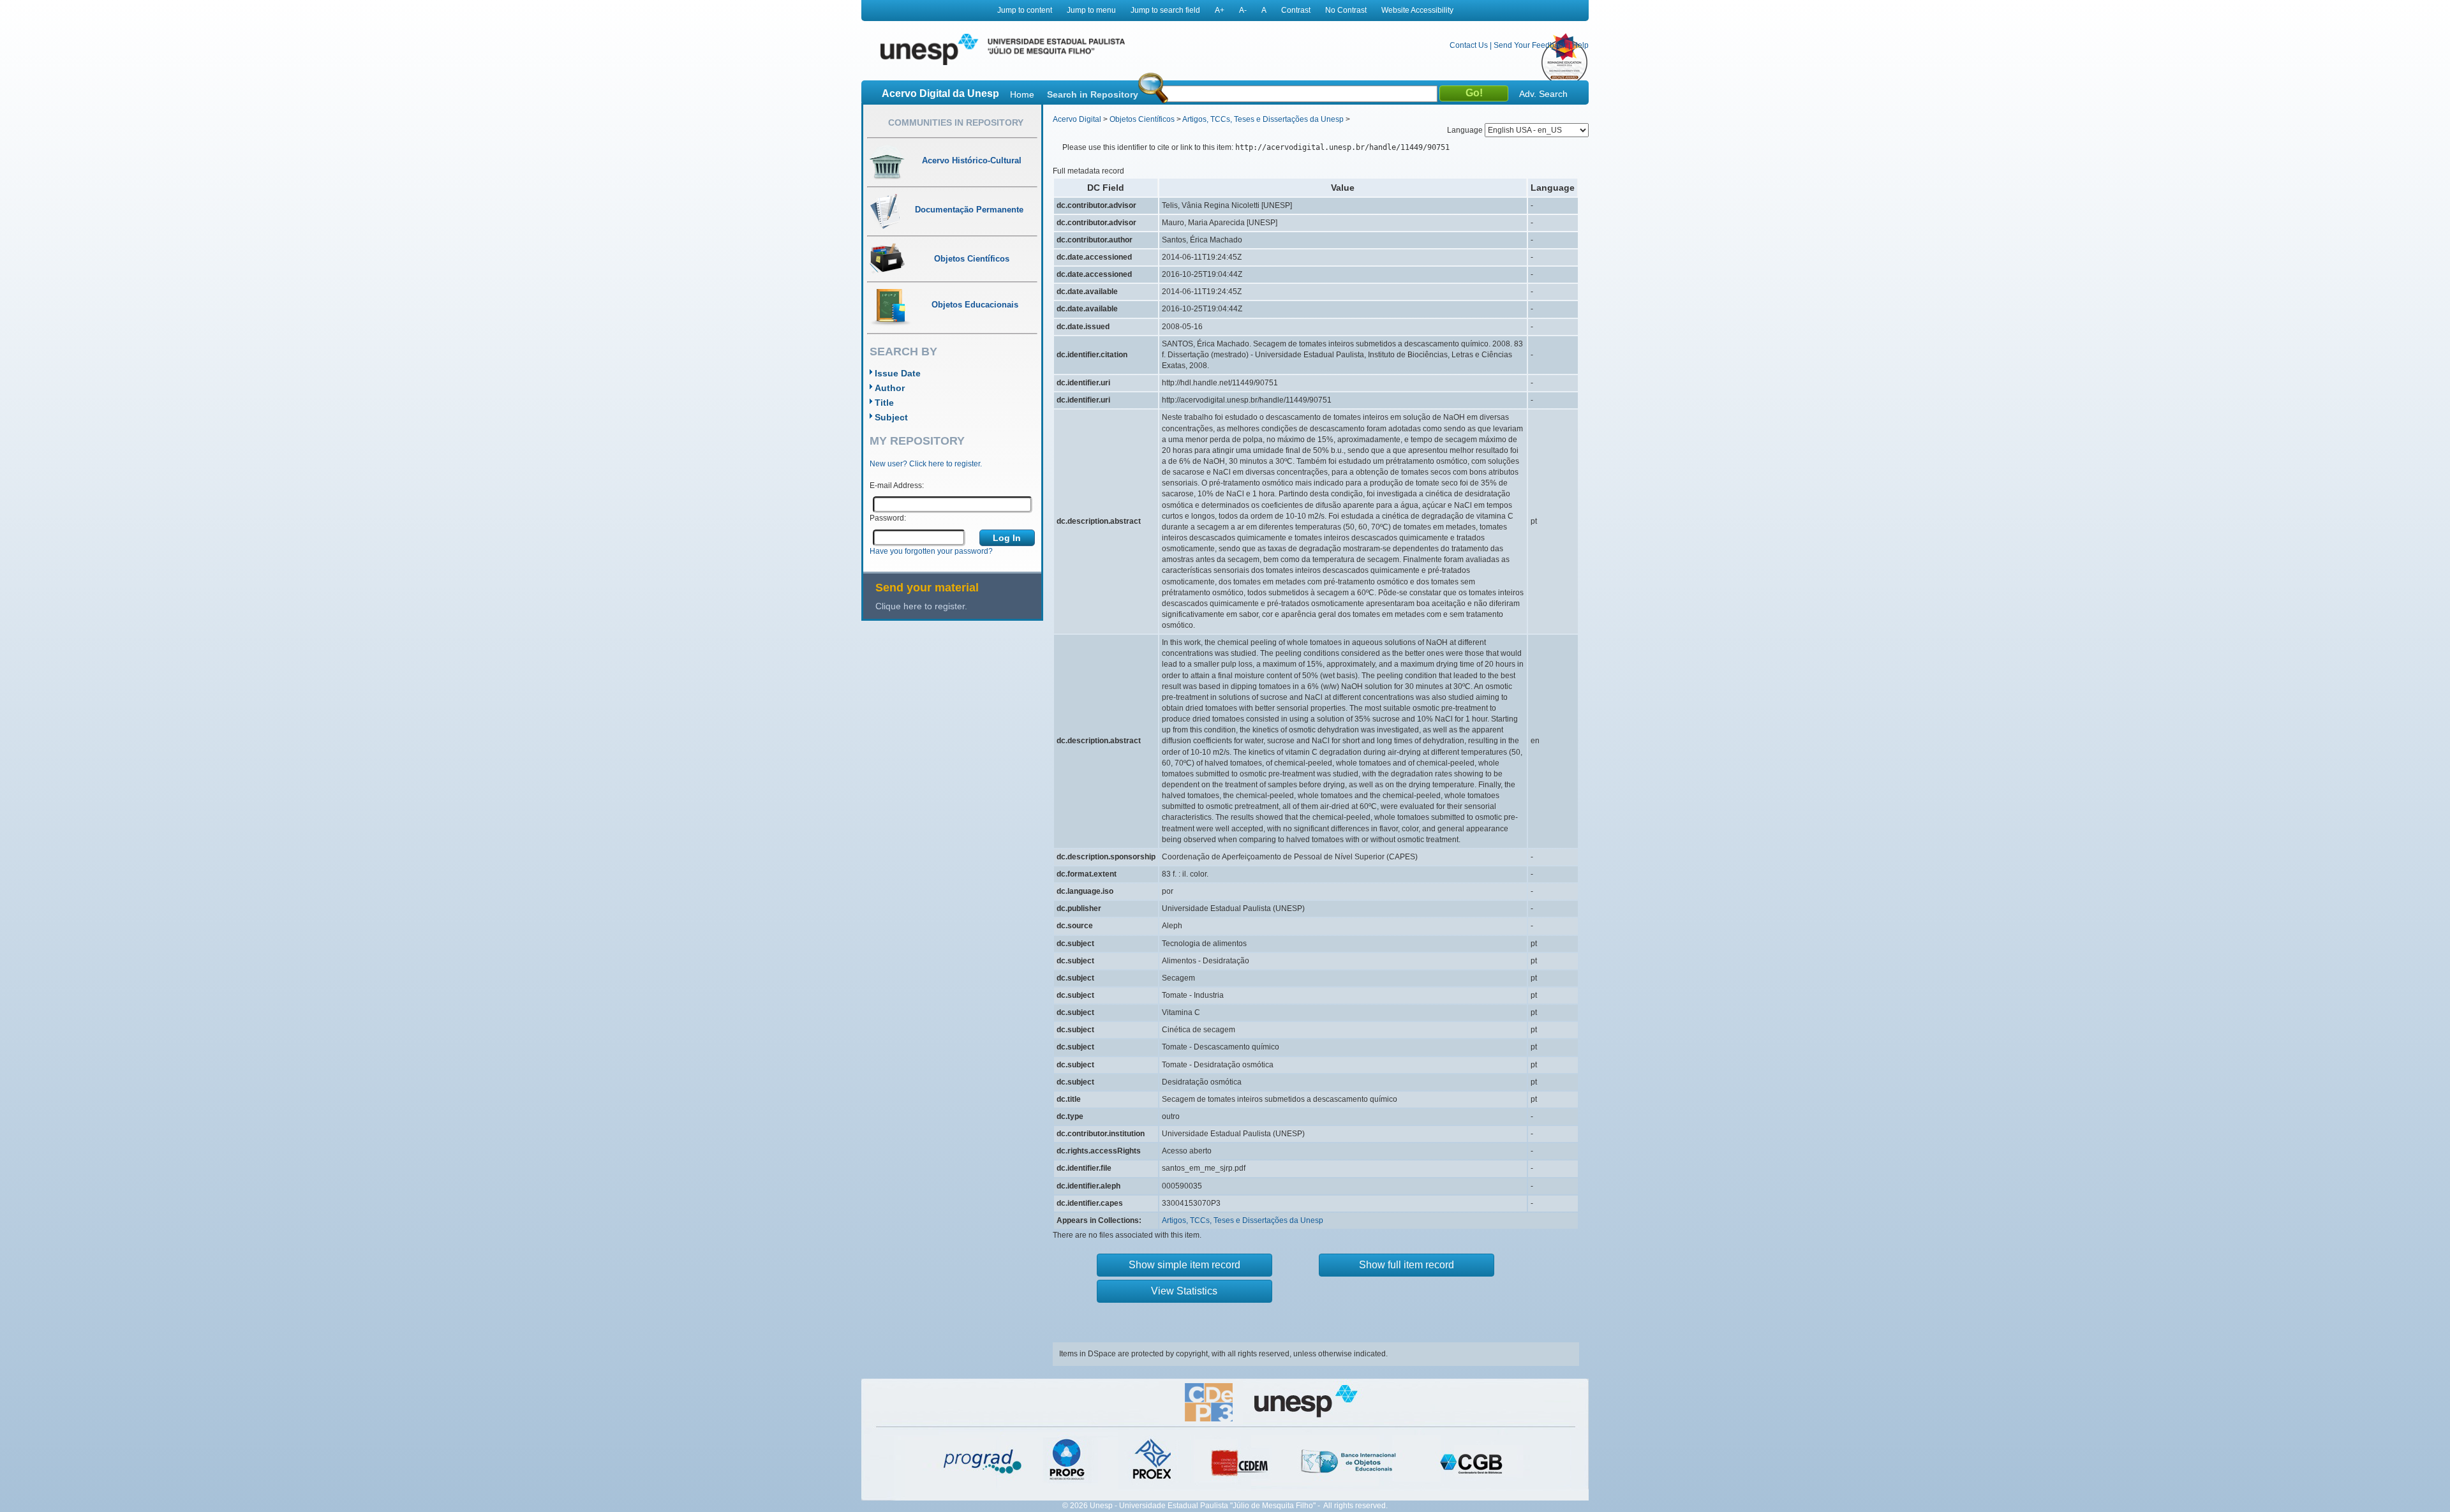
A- (1243, 10)
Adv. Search (1543, 94)
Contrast (1296, 10)
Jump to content (1025, 10)
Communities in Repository (956, 122)
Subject (891, 417)
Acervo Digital (1077, 119)
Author (890, 388)
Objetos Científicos (1142, 119)
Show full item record (1407, 1265)
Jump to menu (1091, 10)
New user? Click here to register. (926, 464)
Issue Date (898, 373)
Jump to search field (1165, 10)
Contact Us (1469, 45)
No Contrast (1346, 10)
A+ (1220, 10)
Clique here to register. (921, 606)
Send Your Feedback (1530, 45)
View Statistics (1184, 1291)
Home (1022, 94)
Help (1580, 45)
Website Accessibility (1417, 10)
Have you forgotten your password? (931, 551)
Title (884, 403)
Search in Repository (1093, 94)
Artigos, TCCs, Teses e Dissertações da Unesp (1263, 119)
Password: (888, 518)
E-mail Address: (897, 485)
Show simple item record (1184, 1265)
